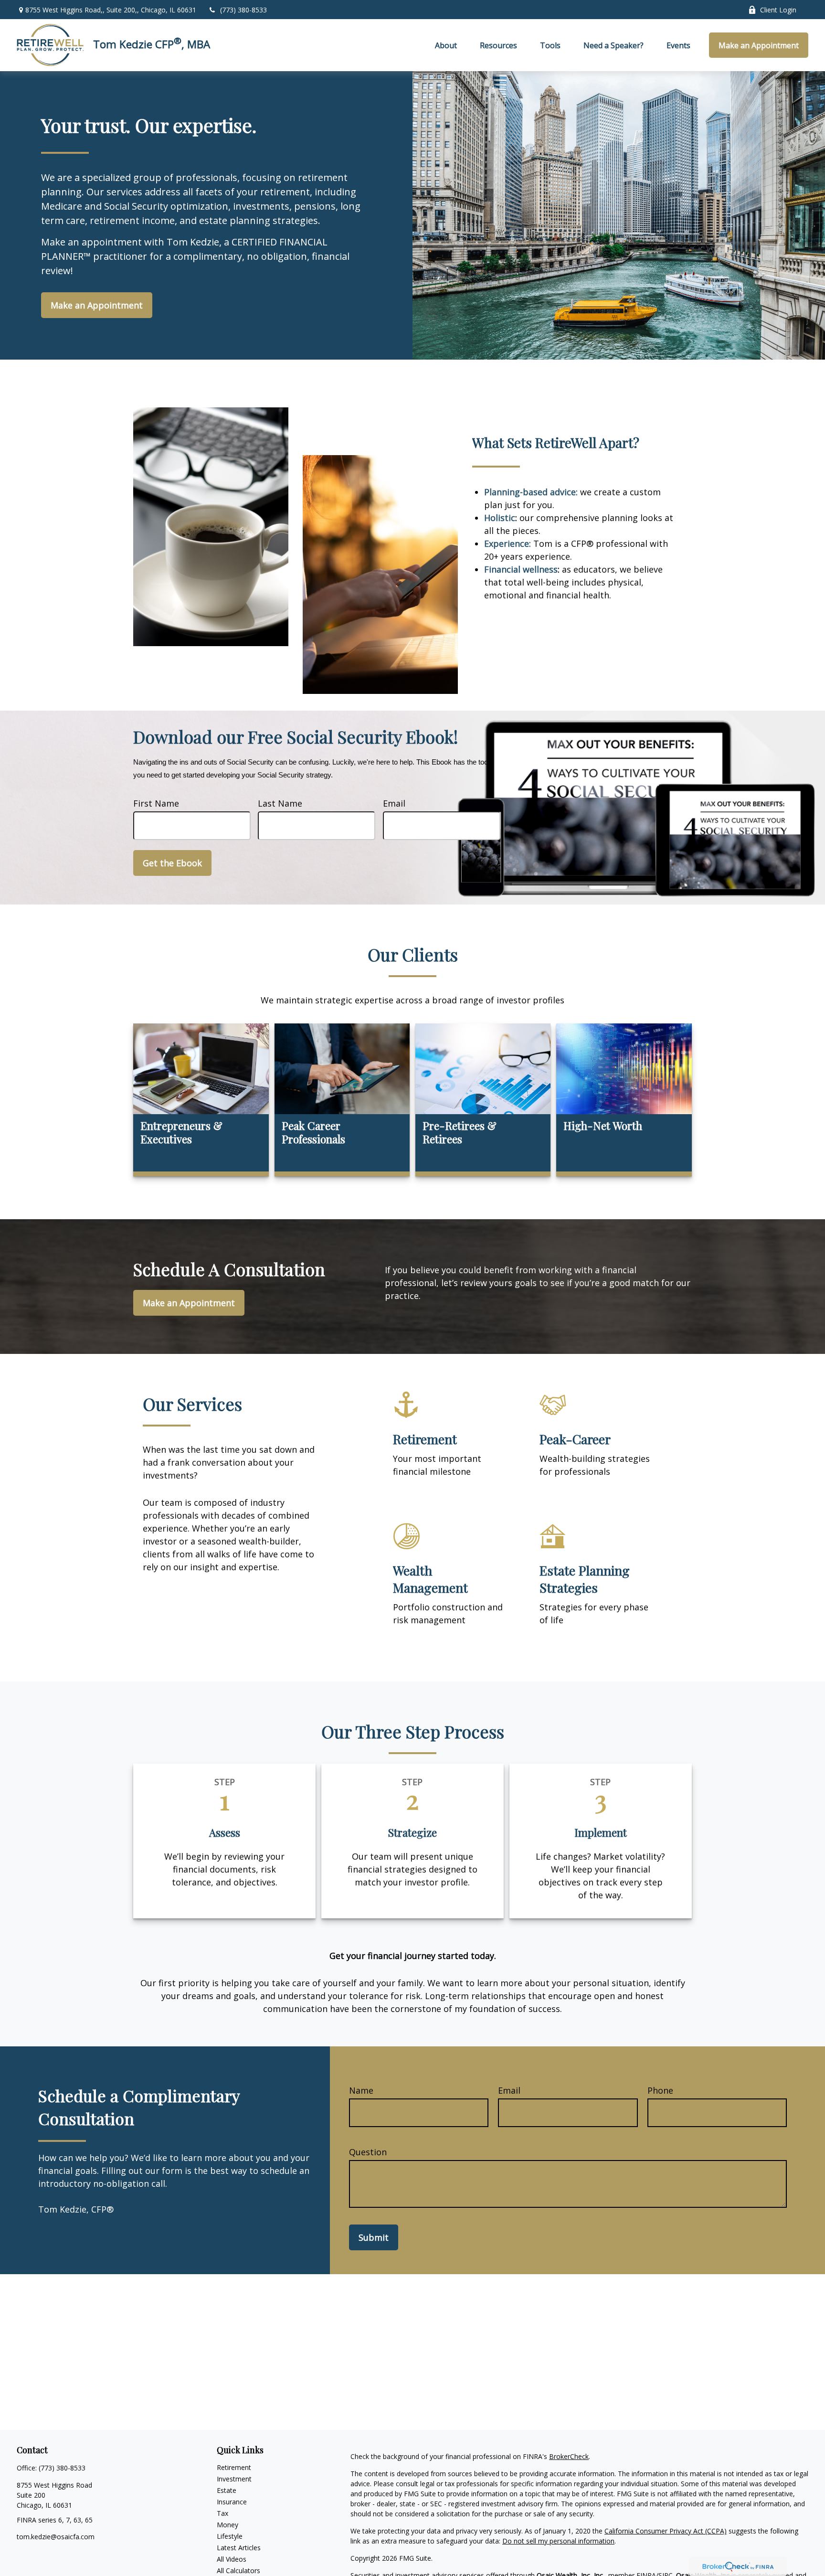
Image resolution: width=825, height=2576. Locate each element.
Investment (234, 2479)
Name (361, 2090)
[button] (446, 45)
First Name (156, 803)
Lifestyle (230, 2536)
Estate (227, 2490)
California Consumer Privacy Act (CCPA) (666, 2531)
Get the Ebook (172, 863)
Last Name (280, 803)
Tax (222, 2513)
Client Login (778, 10)
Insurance (232, 2502)
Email (394, 803)
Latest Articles (239, 2548)
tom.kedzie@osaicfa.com (56, 2537)
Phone (660, 2090)
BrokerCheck (569, 2456)
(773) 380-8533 (243, 10)
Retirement (234, 2467)
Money (227, 2525)
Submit (374, 2237)
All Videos (232, 2559)
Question (368, 2152)
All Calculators (238, 2571)
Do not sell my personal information (558, 2541)
